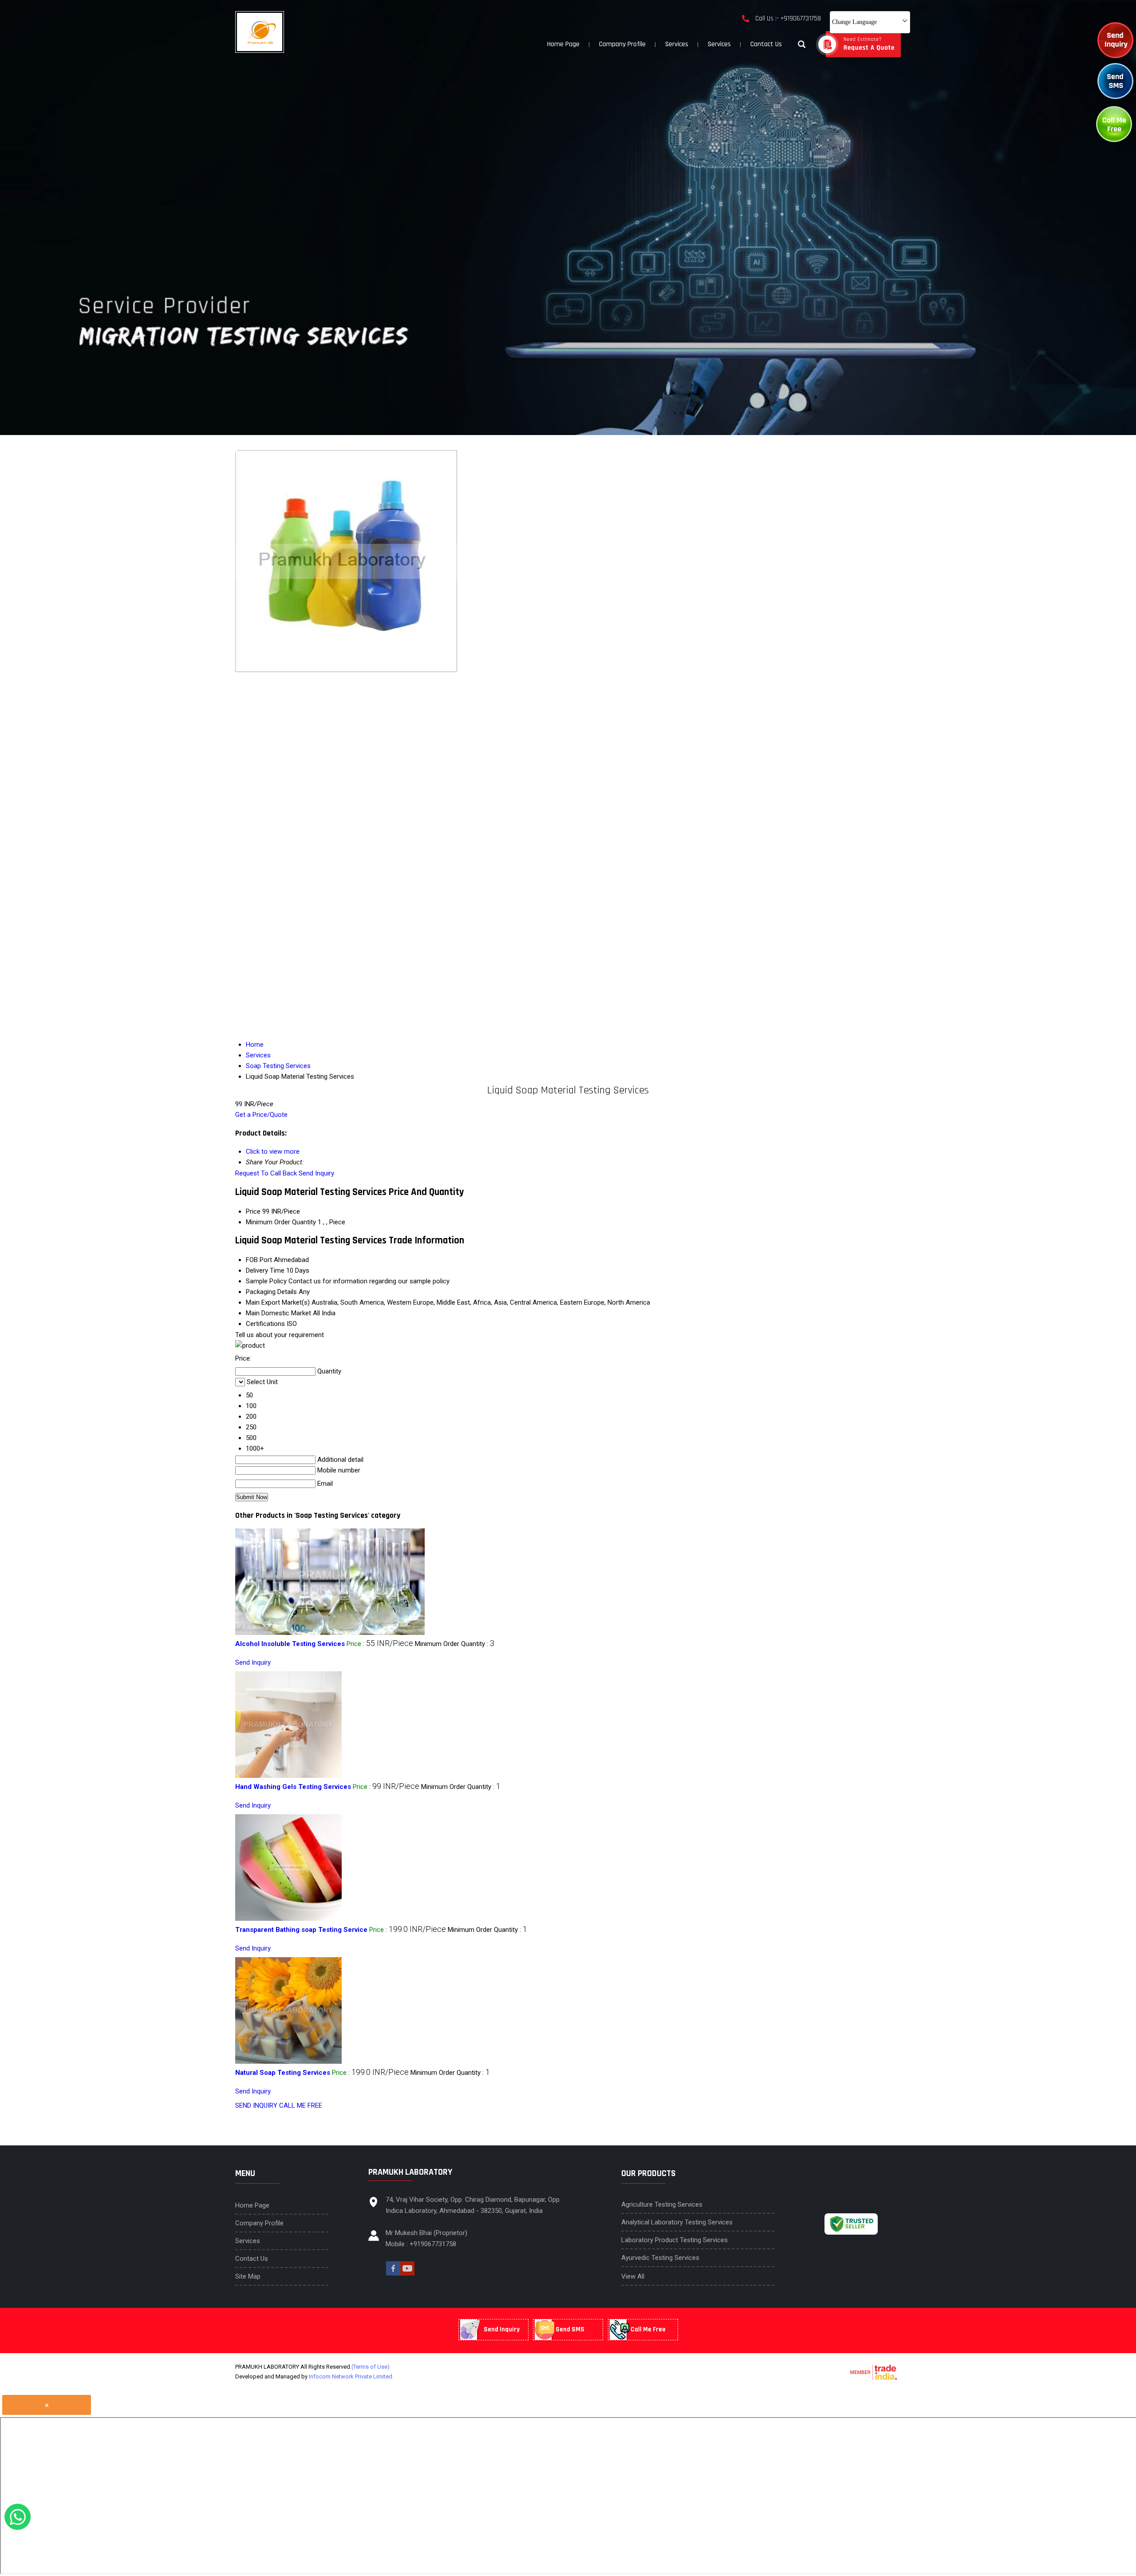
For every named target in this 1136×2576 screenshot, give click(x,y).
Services (677, 44)
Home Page (563, 44)
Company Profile (622, 44)
